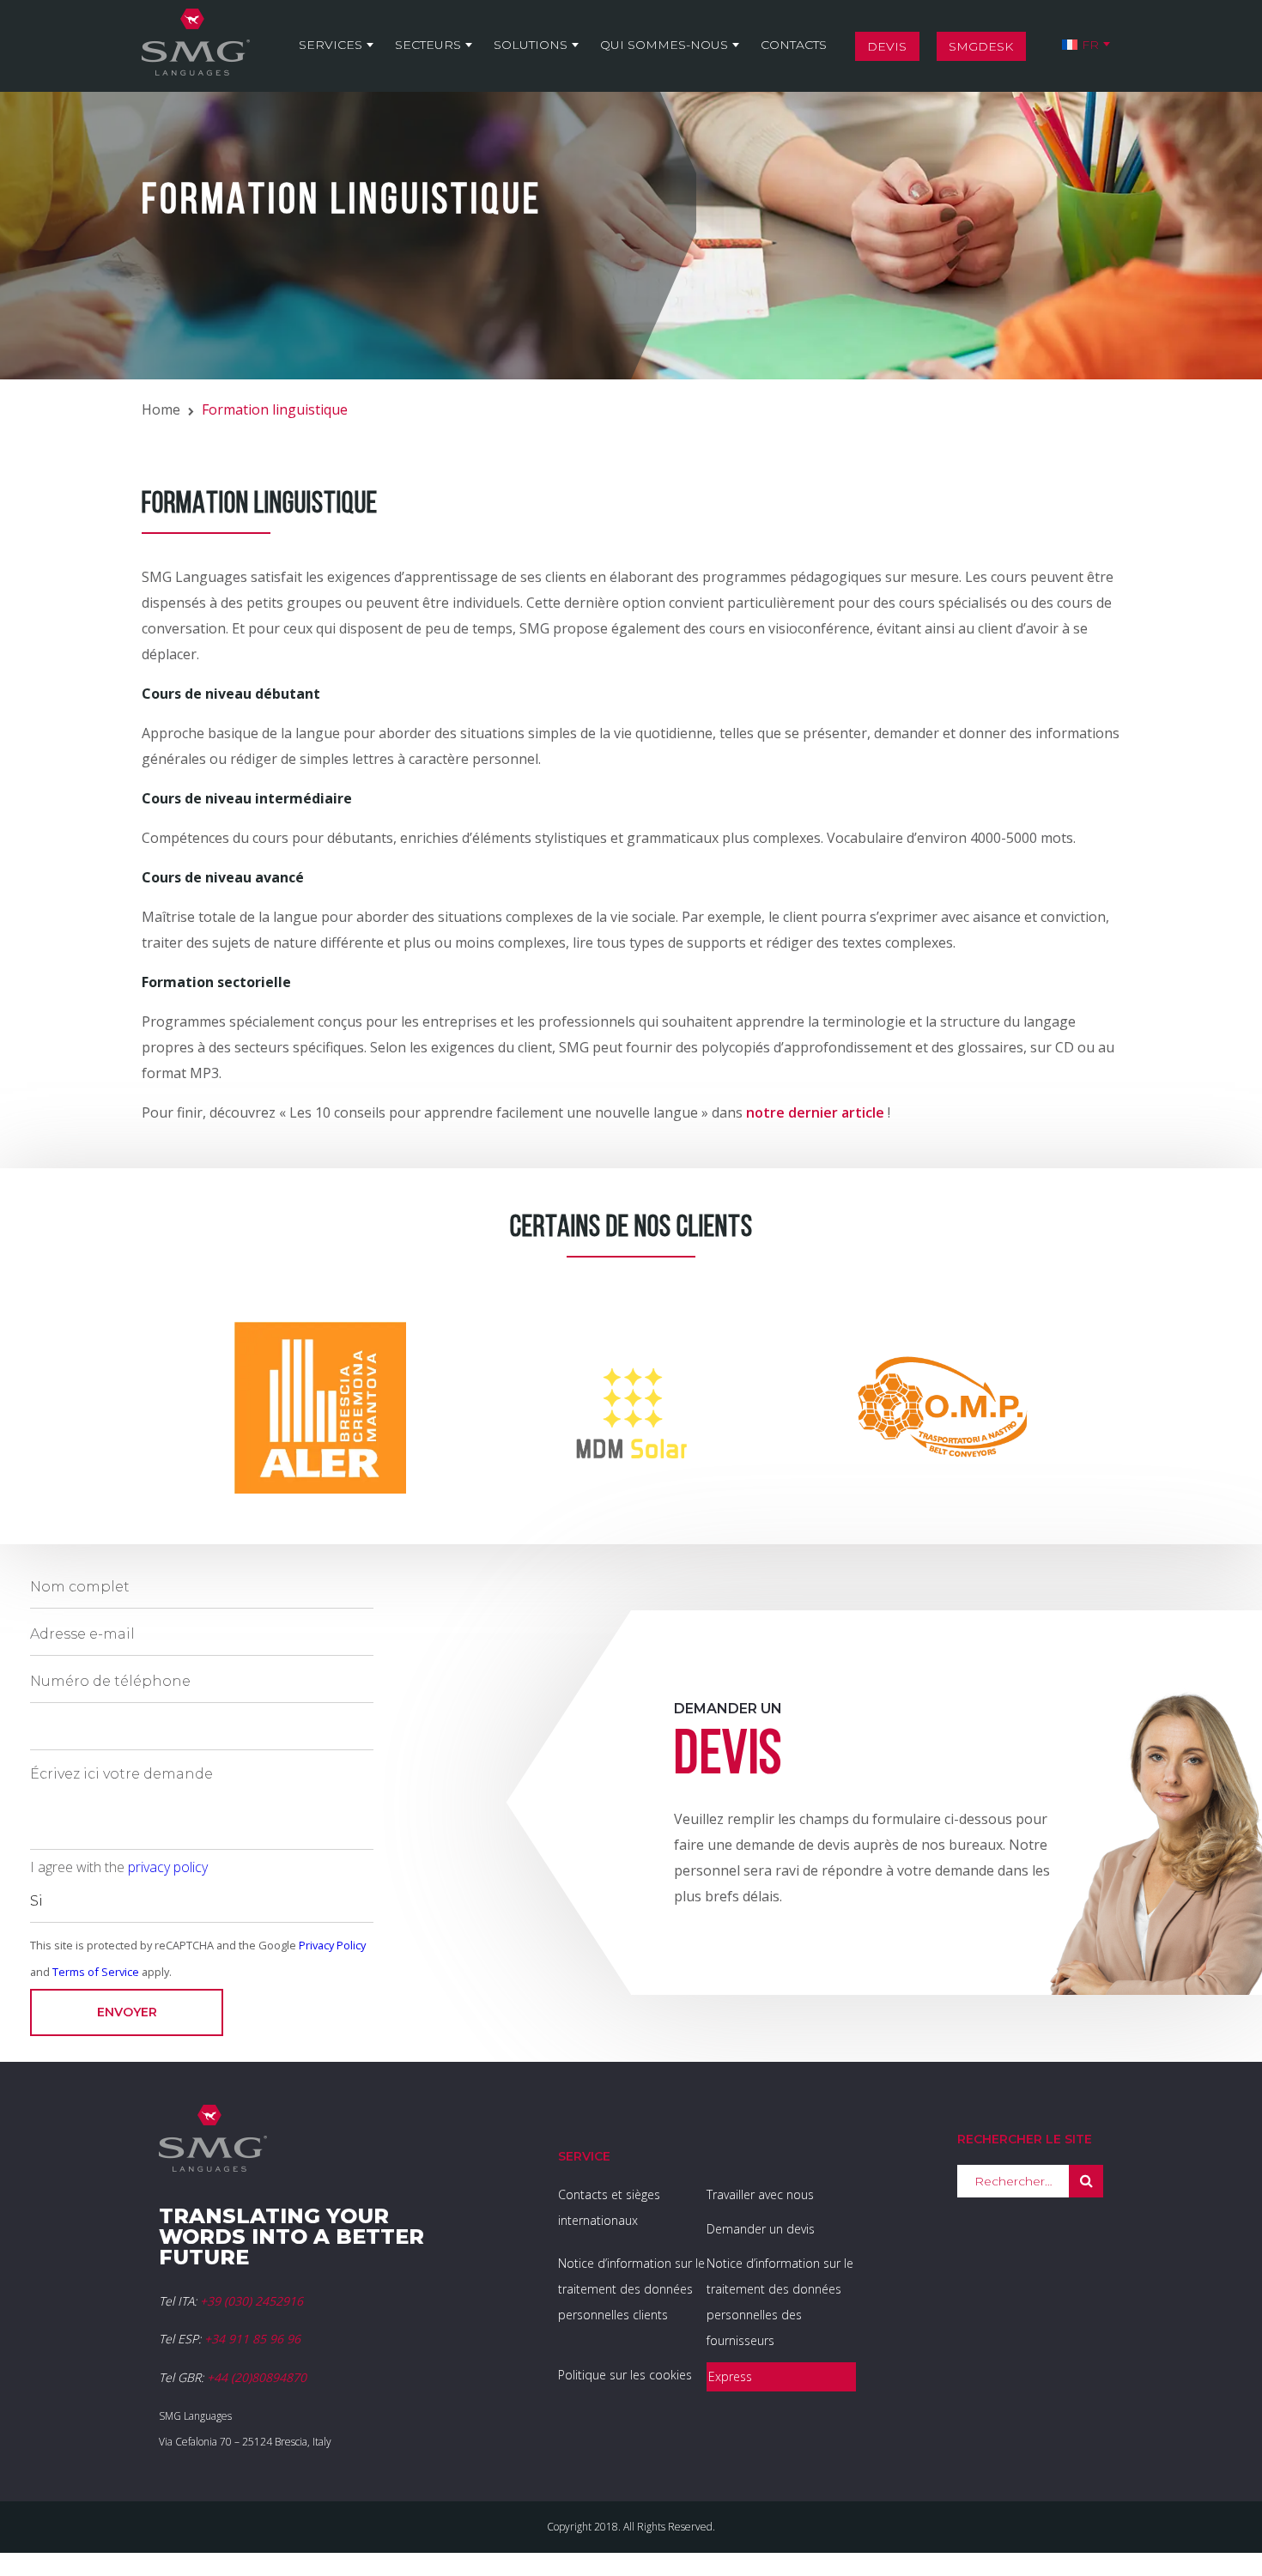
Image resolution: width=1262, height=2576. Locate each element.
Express (730, 2376)
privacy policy (168, 1867)
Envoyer (127, 2012)
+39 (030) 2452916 (252, 2301)
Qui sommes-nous (664, 45)
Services (331, 45)
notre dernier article (815, 1112)
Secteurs (428, 45)
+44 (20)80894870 (257, 2377)
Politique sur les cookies (625, 2375)
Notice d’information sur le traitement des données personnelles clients (631, 2289)
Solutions (531, 45)
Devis (887, 46)
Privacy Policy (332, 1945)
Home (161, 409)
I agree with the (119, 1867)
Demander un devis (761, 2229)
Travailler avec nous (760, 2194)
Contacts (794, 45)
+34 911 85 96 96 (252, 2339)
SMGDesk (981, 46)
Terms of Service (96, 1972)
